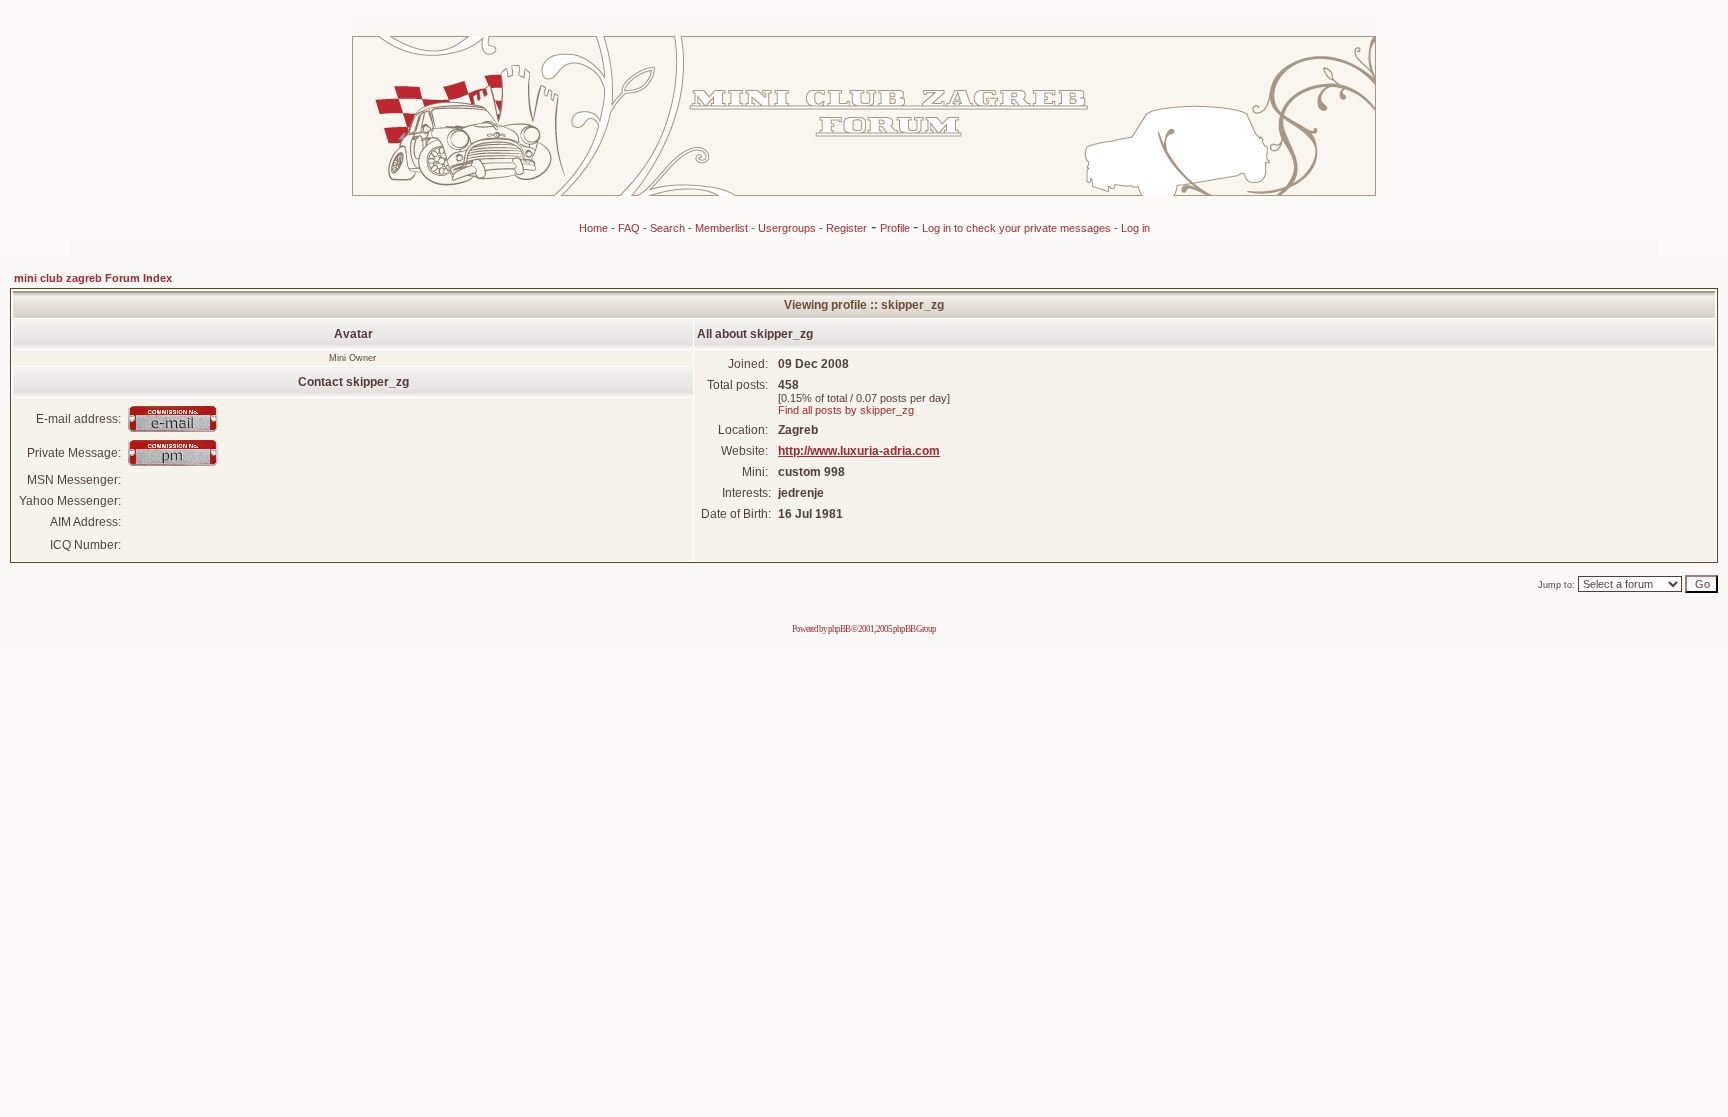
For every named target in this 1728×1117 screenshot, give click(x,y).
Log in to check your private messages (1018, 228)
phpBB (839, 629)
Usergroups (787, 228)
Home (593, 228)
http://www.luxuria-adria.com (859, 451)
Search (667, 228)
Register (846, 228)
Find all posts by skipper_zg (846, 410)
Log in (1135, 228)
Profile (896, 228)
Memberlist (721, 228)
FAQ (629, 228)
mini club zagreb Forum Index (93, 278)
